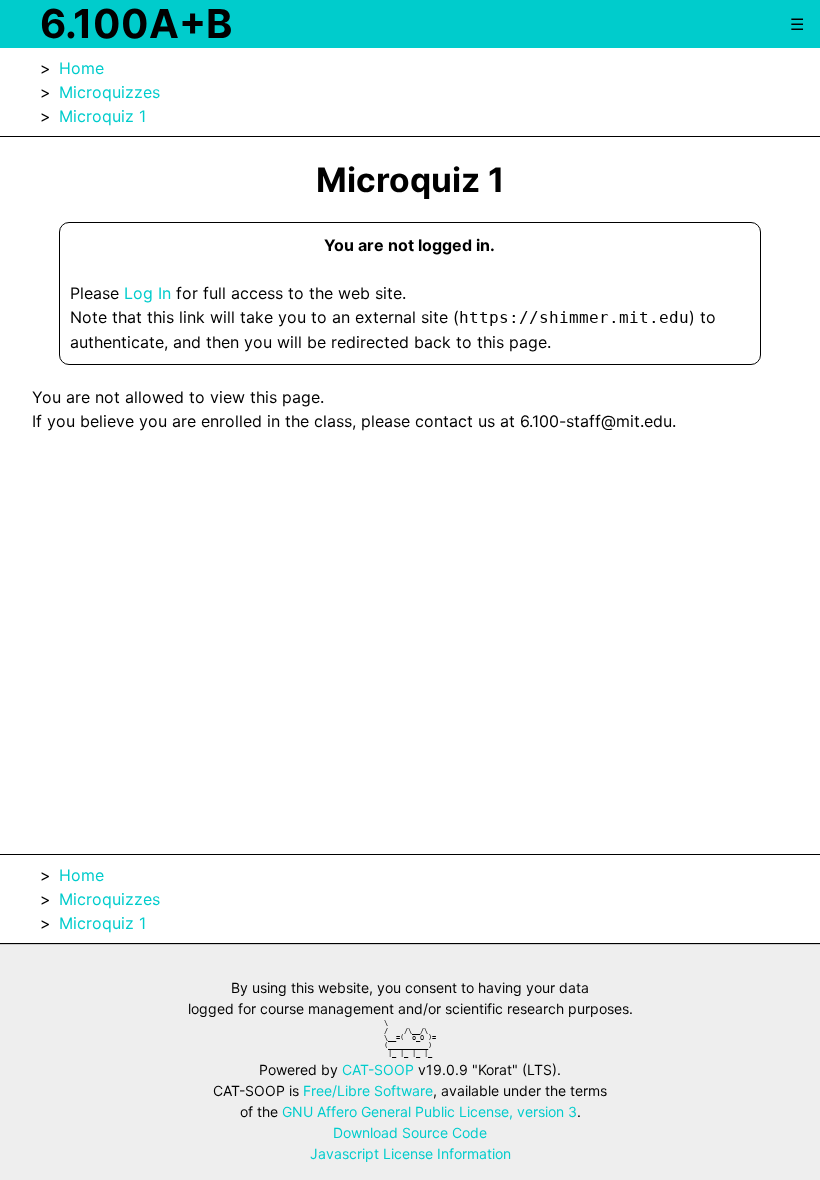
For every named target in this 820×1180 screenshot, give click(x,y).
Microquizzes (109, 92)
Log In (147, 293)
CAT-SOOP (378, 1069)
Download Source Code (410, 1132)
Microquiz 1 (102, 116)
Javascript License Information (410, 1153)
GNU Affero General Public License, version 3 (429, 1111)
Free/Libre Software (368, 1090)
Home (81, 68)
